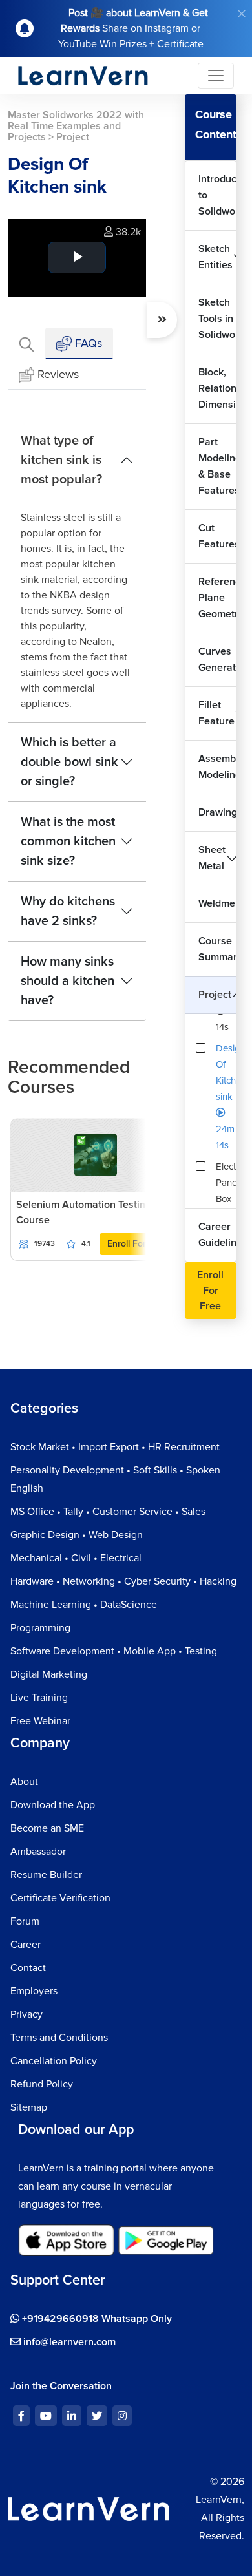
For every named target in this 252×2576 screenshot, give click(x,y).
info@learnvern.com (68, 2342)
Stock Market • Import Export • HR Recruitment (115, 1447)
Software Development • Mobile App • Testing (114, 1651)
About (24, 1782)
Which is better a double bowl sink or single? (69, 762)
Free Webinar (40, 1721)
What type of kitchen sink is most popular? (61, 460)
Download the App (53, 1805)
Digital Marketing (49, 1674)
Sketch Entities (215, 257)
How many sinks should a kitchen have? (68, 981)
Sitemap (29, 2107)
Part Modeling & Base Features (218, 466)
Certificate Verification (60, 1898)
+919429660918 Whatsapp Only (96, 2319)
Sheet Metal (212, 858)
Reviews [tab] (58, 374)
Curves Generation (218, 660)
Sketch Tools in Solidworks (218, 319)
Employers (34, 1991)
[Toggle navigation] (216, 76)
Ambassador (38, 1852)
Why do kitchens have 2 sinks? (68, 911)
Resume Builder (46, 1875)
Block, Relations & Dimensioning (218, 388)
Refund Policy (42, 2084)
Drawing (218, 812)
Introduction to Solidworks (218, 195)
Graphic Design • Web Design (77, 1535)
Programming (40, 1628)
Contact (28, 1968)
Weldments (218, 903)
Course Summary (218, 949)
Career (26, 1945)
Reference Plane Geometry (218, 598)
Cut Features (218, 536)
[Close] (242, 14)
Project (215, 995)
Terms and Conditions (59, 2038)
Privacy (26, 2014)
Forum (25, 1921)
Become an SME (47, 1828)
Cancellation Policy (54, 2061)
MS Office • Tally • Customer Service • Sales (108, 1512)
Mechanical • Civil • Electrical (76, 1558)
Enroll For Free (137, 1244)
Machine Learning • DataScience (84, 1605)
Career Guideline (218, 1235)
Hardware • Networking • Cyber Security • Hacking (123, 1581)
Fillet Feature (216, 713)
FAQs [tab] (87, 343)
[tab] (26, 343)
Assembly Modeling (218, 767)
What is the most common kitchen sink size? (68, 841)
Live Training (39, 1698)
